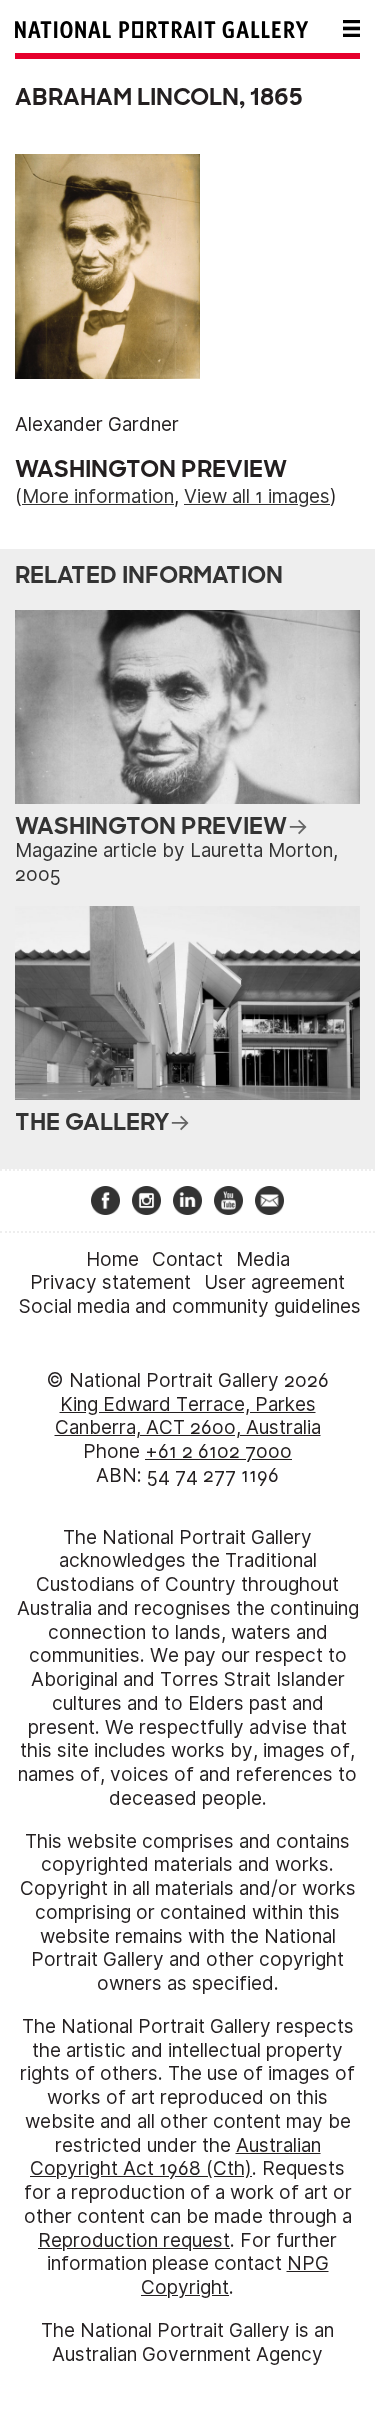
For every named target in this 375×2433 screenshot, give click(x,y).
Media (263, 1259)
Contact (187, 1259)
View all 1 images (257, 496)
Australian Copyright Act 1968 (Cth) (175, 2157)
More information (98, 496)
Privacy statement (110, 1282)
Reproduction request (134, 2240)
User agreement (274, 1282)
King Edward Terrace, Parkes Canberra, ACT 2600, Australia (188, 1416)
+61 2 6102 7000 (218, 1451)
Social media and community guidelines (190, 1306)
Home (112, 1259)
